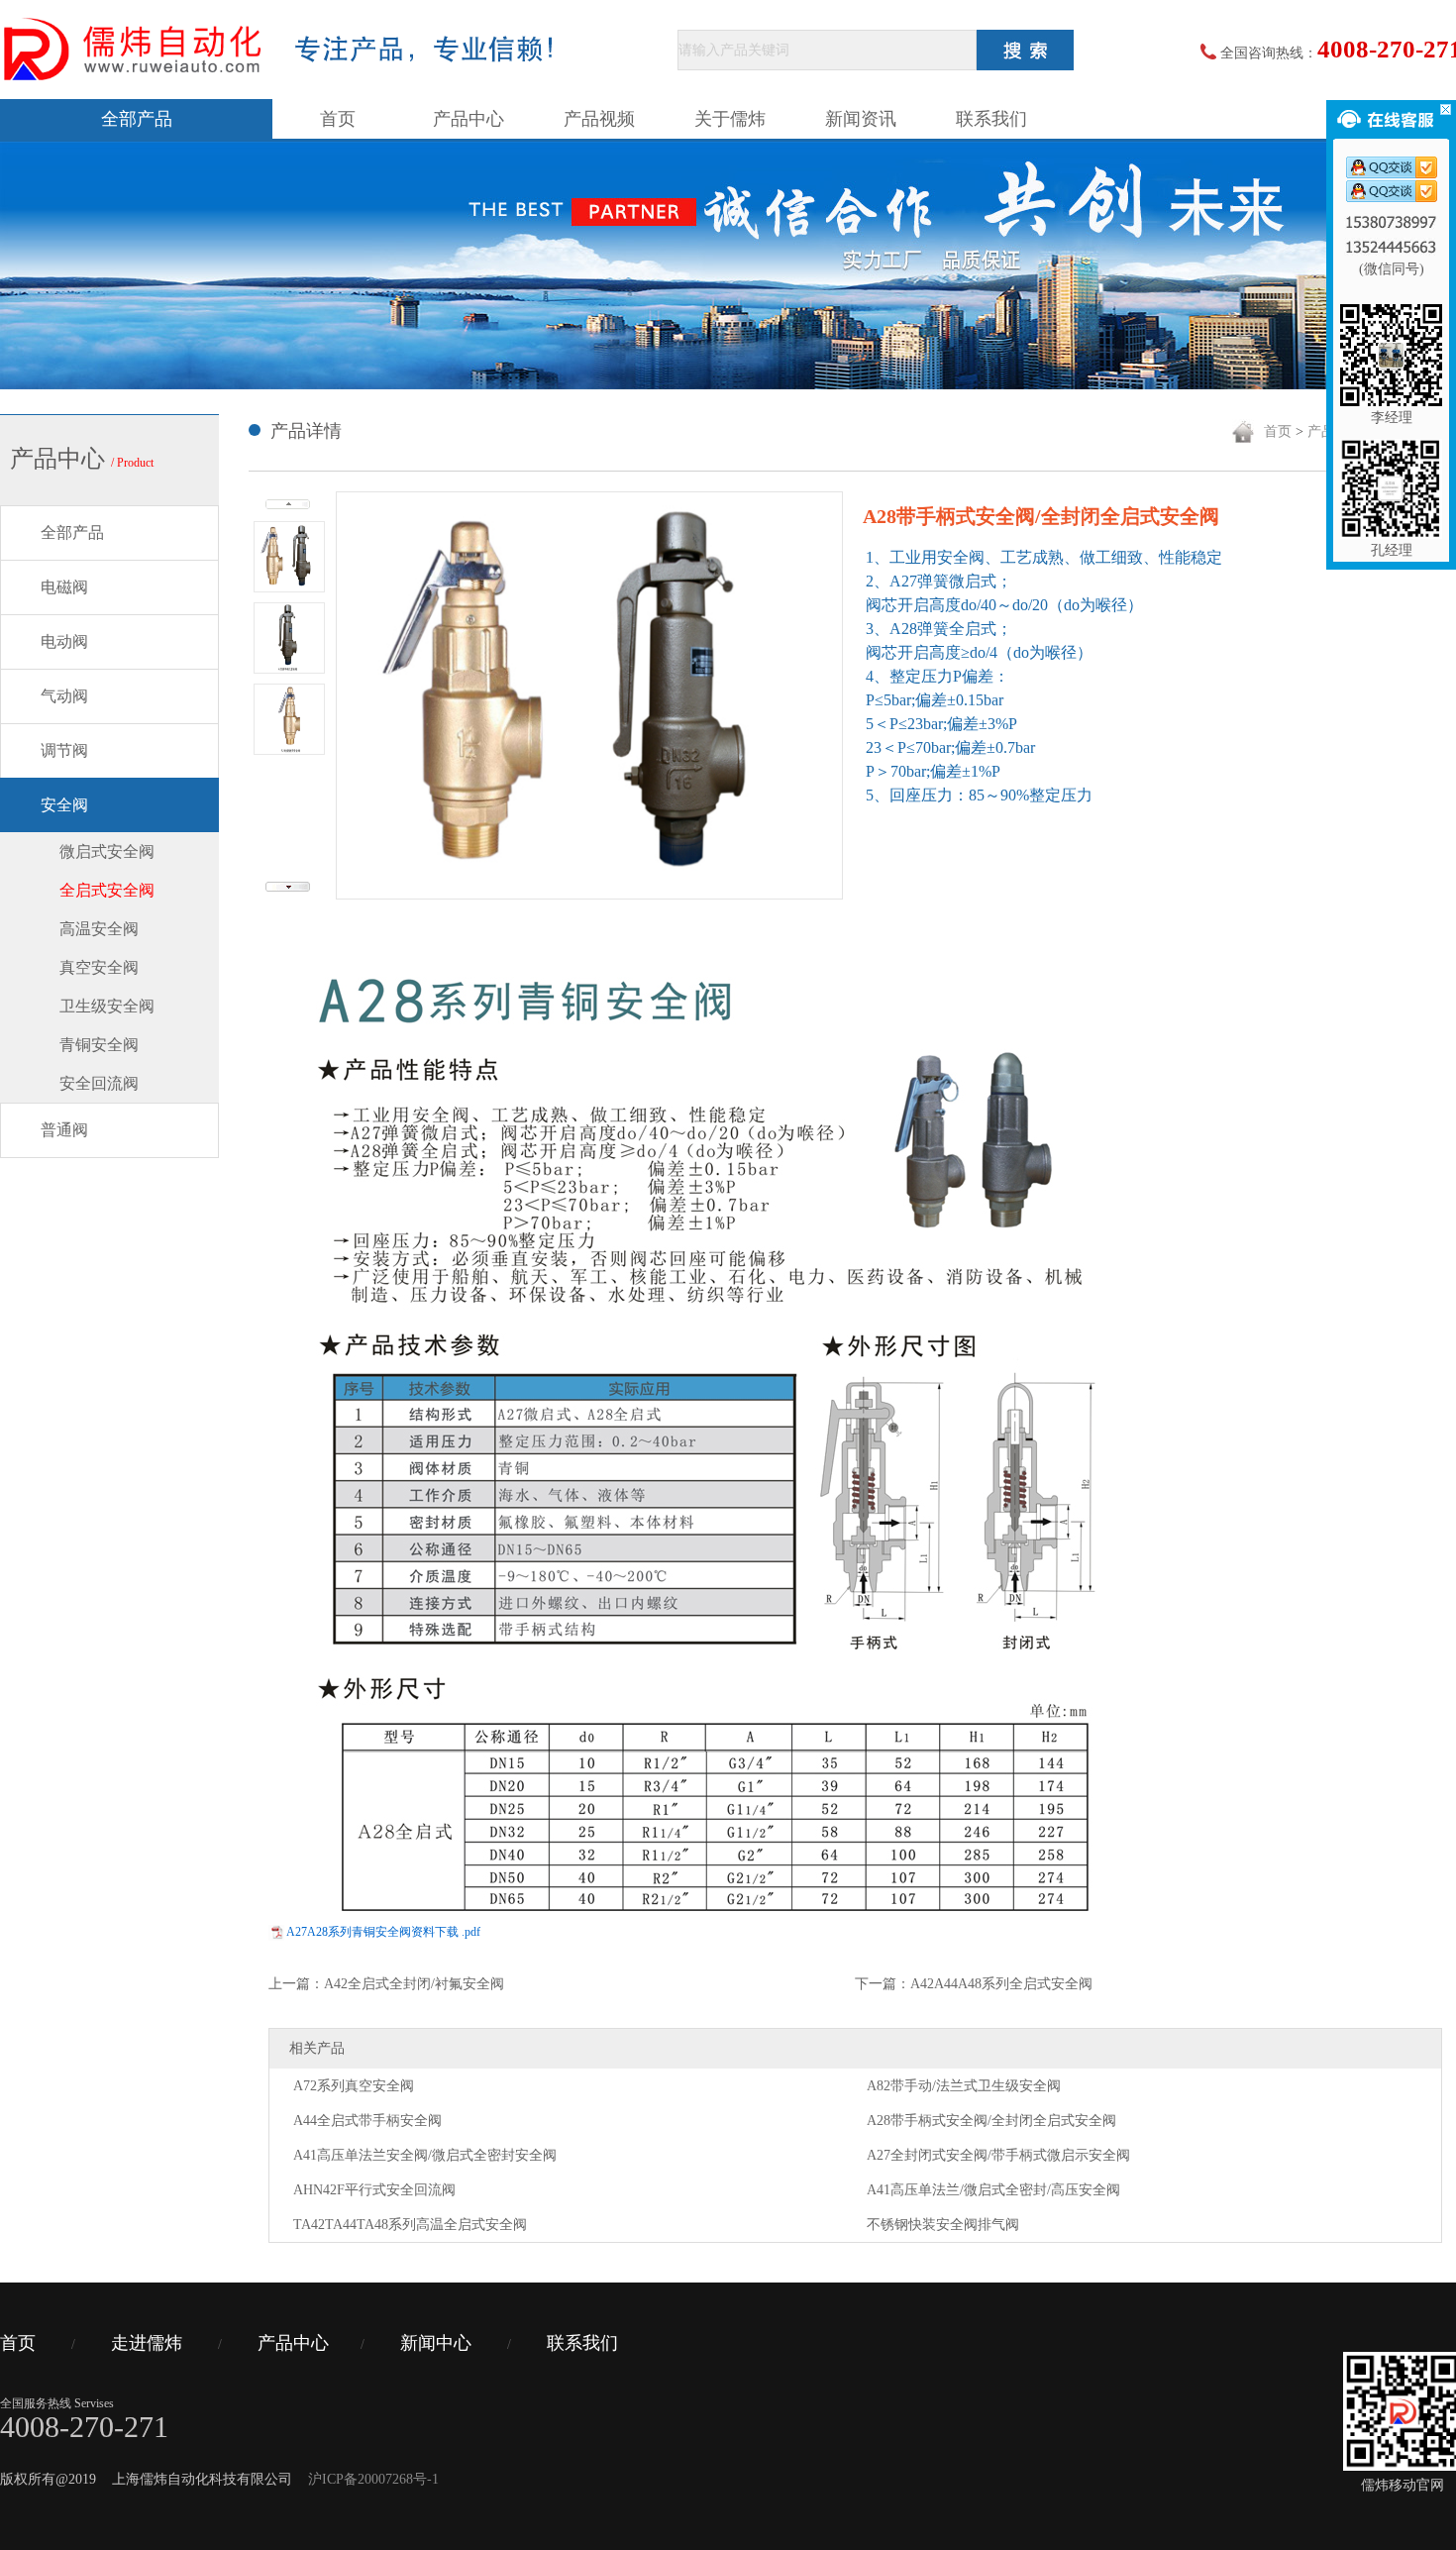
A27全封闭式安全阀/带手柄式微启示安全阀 (998, 2155)
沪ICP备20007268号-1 (373, 2479)
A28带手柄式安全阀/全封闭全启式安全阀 (991, 2121)
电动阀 (64, 641)
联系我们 (991, 119)
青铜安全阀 (99, 1045)
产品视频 (599, 119)
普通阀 (64, 1130)
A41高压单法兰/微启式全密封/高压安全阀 (993, 2190)
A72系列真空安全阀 (354, 2086)
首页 (338, 119)
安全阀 (64, 805)
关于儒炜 (730, 119)
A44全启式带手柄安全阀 (367, 2121)
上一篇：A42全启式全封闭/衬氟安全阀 (386, 1984)
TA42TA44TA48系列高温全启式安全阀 (410, 2225)
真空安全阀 (99, 967)
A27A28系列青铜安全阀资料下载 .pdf (383, 1932)
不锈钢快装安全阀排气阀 (943, 2225)
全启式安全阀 (107, 890)
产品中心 (468, 119)
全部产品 (137, 119)
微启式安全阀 (107, 851)
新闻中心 (436, 2343)
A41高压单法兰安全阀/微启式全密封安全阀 (425, 2155)
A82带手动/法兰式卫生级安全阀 (964, 2086)
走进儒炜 (147, 2343)
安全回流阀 (99, 1083)
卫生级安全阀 (107, 1006)
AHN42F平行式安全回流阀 (374, 2190)
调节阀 (64, 750)
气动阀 (64, 696)
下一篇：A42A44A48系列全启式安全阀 (974, 1984)
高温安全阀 (99, 929)
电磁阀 (64, 587)
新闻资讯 (861, 119)
